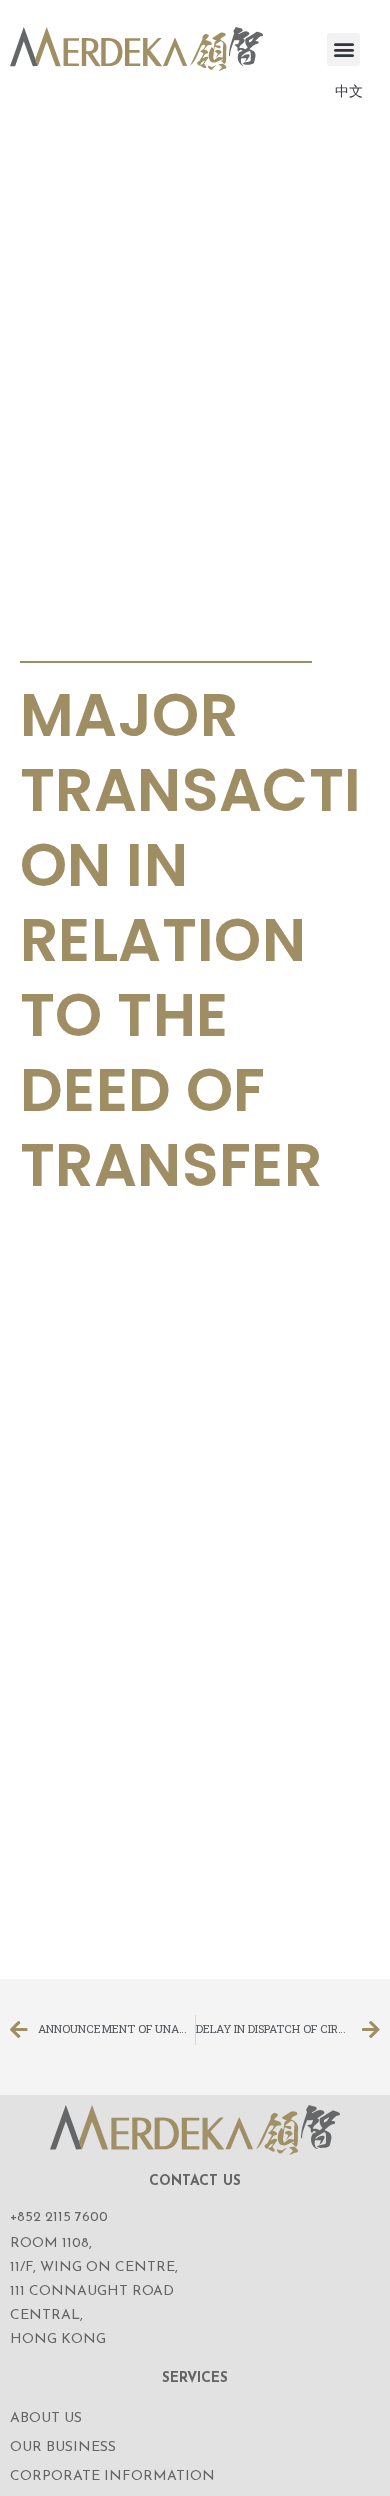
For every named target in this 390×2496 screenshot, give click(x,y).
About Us (46, 2418)
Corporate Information (112, 2476)
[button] (343, 49)
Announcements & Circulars (159, 638)
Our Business (63, 2447)
